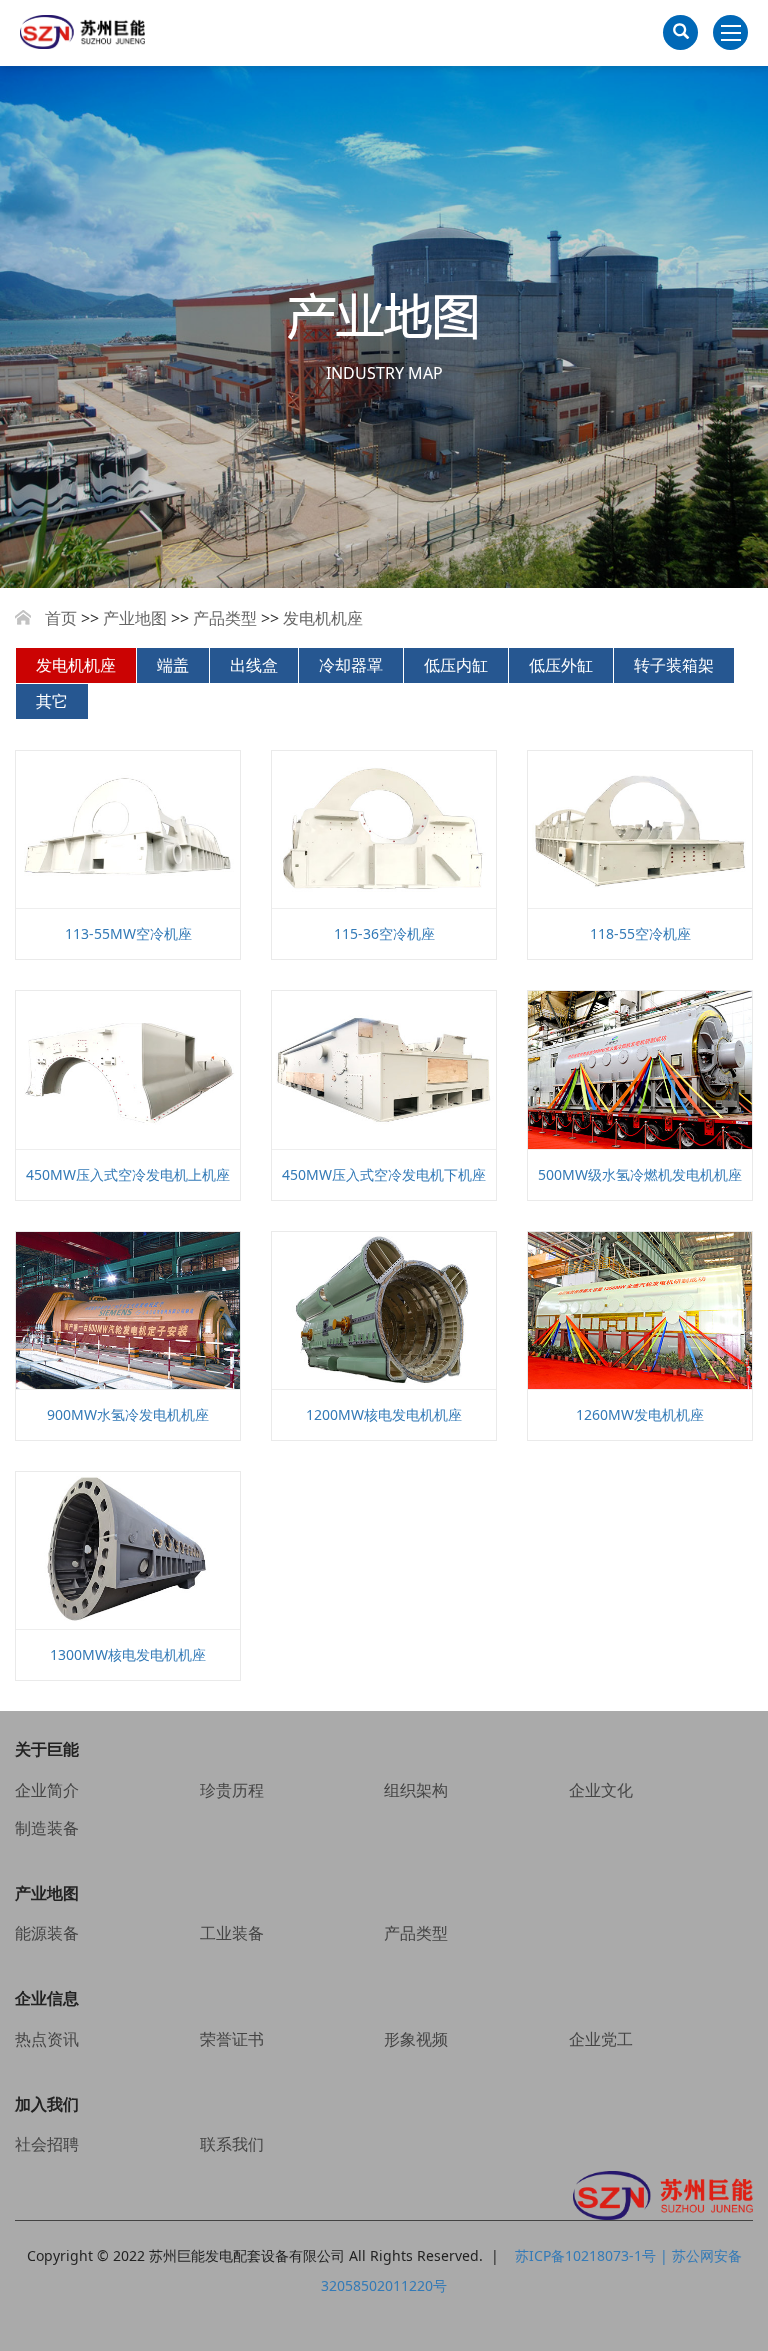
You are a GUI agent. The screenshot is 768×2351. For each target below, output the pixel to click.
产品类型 (225, 618)
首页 (61, 618)
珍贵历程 (232, 1790)
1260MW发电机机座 (640, 1414)
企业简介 (47, 1790)
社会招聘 (47, 2144)
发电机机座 (323, 618)
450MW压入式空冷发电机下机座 (384, 1174)
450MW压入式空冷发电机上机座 (128, 1174)
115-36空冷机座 (384, 933)
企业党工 (601, 2039)
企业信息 (47, 1998)
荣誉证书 (232, 2039)
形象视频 (416, 2039)
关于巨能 (47, 1749)
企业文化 (601, 1790)
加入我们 (47, 2104)
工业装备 (232, 1933)
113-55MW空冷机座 (128, 933)
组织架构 (416, 1790)
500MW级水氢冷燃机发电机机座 (640, 1174)
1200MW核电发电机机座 (384, 1414)
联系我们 (232, 2144)
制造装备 (47, 1828)
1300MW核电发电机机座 (128, 1654)
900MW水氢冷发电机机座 (128, 1414)
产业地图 (135, 618)
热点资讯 (47, 2039)
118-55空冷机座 (640, 933)
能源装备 (47, 1933)
